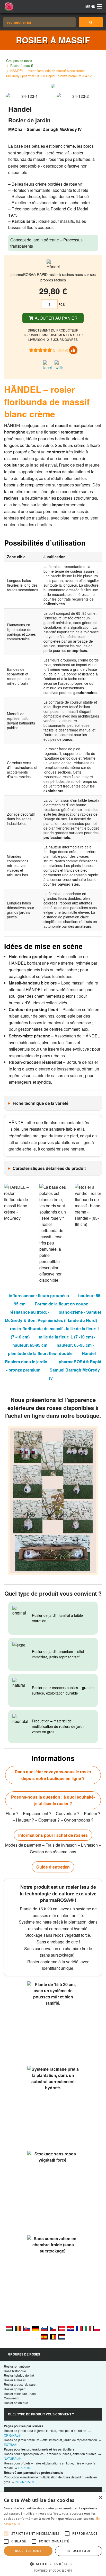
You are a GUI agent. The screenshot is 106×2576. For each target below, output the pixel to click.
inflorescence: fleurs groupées (39, 1295)
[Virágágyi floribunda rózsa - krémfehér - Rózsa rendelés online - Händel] (9, 2328)
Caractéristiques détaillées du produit (49, 1168)
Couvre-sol (12, 2398)
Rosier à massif (22, 65)
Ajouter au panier (56, 318)
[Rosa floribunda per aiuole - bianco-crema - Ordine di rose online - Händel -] (88, 2328)
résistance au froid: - (29, 1312)
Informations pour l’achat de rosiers (53, 1835)
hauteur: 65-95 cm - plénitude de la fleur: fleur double (51, 1349)
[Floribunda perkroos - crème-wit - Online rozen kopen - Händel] (62, 2336)
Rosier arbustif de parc (20, 2384)
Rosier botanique (16, 2403)
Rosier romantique (17, 2366)
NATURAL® (12, 2458)
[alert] (53, 2534)
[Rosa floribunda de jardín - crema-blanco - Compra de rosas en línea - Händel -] (44, 2336)
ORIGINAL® (12, 2435)
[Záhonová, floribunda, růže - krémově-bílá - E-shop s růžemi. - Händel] (53, 2328)
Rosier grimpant (15, 2389)
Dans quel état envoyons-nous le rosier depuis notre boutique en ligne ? (53, 1775)
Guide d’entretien (53, 1867)
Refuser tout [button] (79, 2551)
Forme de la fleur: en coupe (61, 1304)
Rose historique (15, 2371)
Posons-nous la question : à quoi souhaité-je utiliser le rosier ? (53, 1800)
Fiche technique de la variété (41, 1103)
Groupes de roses (19, 61)
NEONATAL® (25, 2482)
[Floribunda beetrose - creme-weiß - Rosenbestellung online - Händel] (36, 2328)
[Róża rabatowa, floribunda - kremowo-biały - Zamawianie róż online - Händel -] (97, 2328)
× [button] (100, 2498)
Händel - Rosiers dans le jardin (52, 1357)
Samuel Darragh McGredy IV (74, 1374)
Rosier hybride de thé (19, 2375)
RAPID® (24, 2468)
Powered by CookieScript (53, 2570)
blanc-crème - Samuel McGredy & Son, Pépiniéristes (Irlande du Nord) (53, 1316)
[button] (53, 2564)
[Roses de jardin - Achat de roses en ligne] (91, 22)
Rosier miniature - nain (20, 2394)
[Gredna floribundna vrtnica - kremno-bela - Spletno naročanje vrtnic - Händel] (44, 2328)
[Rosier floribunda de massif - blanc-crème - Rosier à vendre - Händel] (79, 2328)
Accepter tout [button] (28, 2551)
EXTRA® (10, 2444)
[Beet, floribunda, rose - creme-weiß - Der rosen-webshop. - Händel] (62, 2328)
